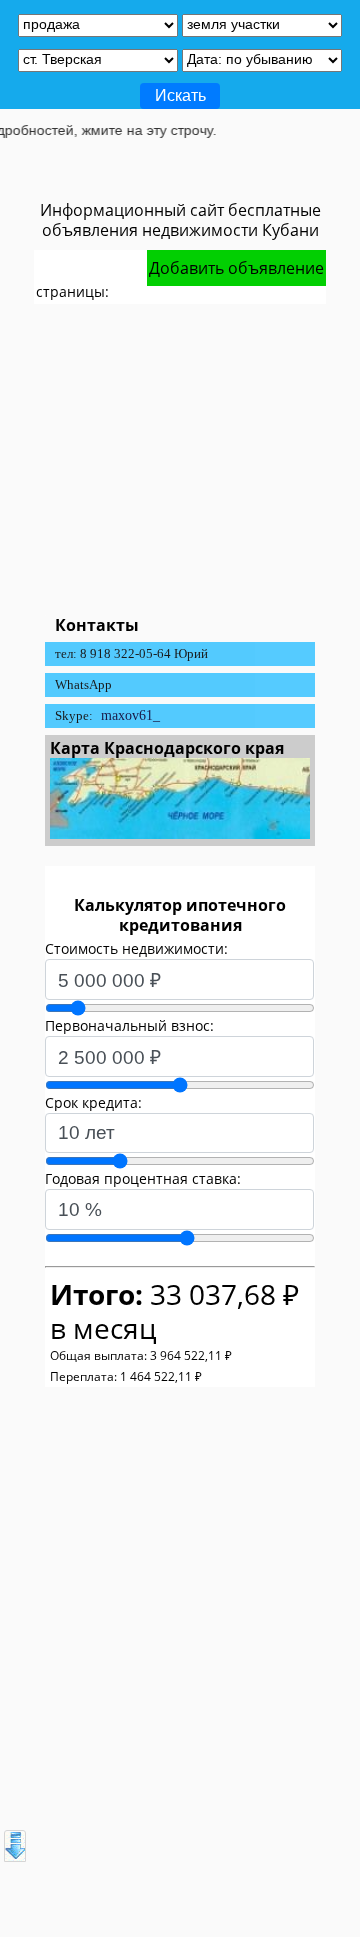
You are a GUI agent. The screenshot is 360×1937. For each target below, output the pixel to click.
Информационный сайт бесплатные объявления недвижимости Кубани (180, 220)
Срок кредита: (93, 1102)
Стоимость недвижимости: (136, 948)
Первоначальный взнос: (129, 1025)
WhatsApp (83, 684)
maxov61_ (130, 715)
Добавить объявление (236, 268)
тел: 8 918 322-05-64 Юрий (131, 653)
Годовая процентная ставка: (143, 1178)
